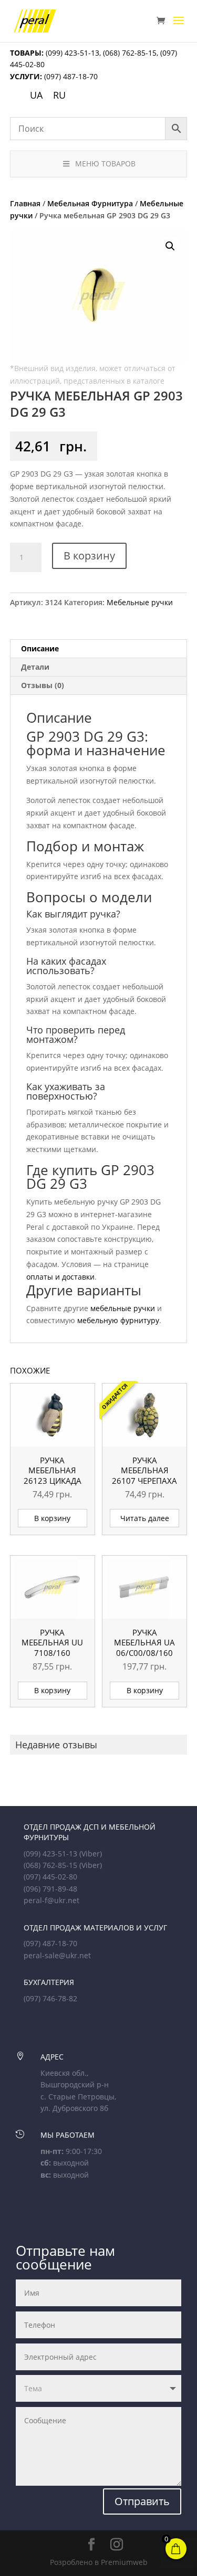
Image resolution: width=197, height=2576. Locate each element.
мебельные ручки (123, 1308)
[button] (170, 246)
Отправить (142, 2501)
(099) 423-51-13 (71, 53)
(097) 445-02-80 (50, 1877)
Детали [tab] (35, 667)
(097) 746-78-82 (50, 1998)
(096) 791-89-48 (50, 1889)
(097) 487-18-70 (70, 76)
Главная (25, 203)
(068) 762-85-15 (130, 53)
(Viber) (91, 1854)
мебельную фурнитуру (118, 1320)
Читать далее (145, 1518)
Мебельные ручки (140, 602)
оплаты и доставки (60, 1277)
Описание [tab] (40, 648)
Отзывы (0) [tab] (43, 685)
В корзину (89, 556)
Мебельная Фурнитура (90, 203)
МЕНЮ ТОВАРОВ (105, 163)
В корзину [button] (52, 1518)
